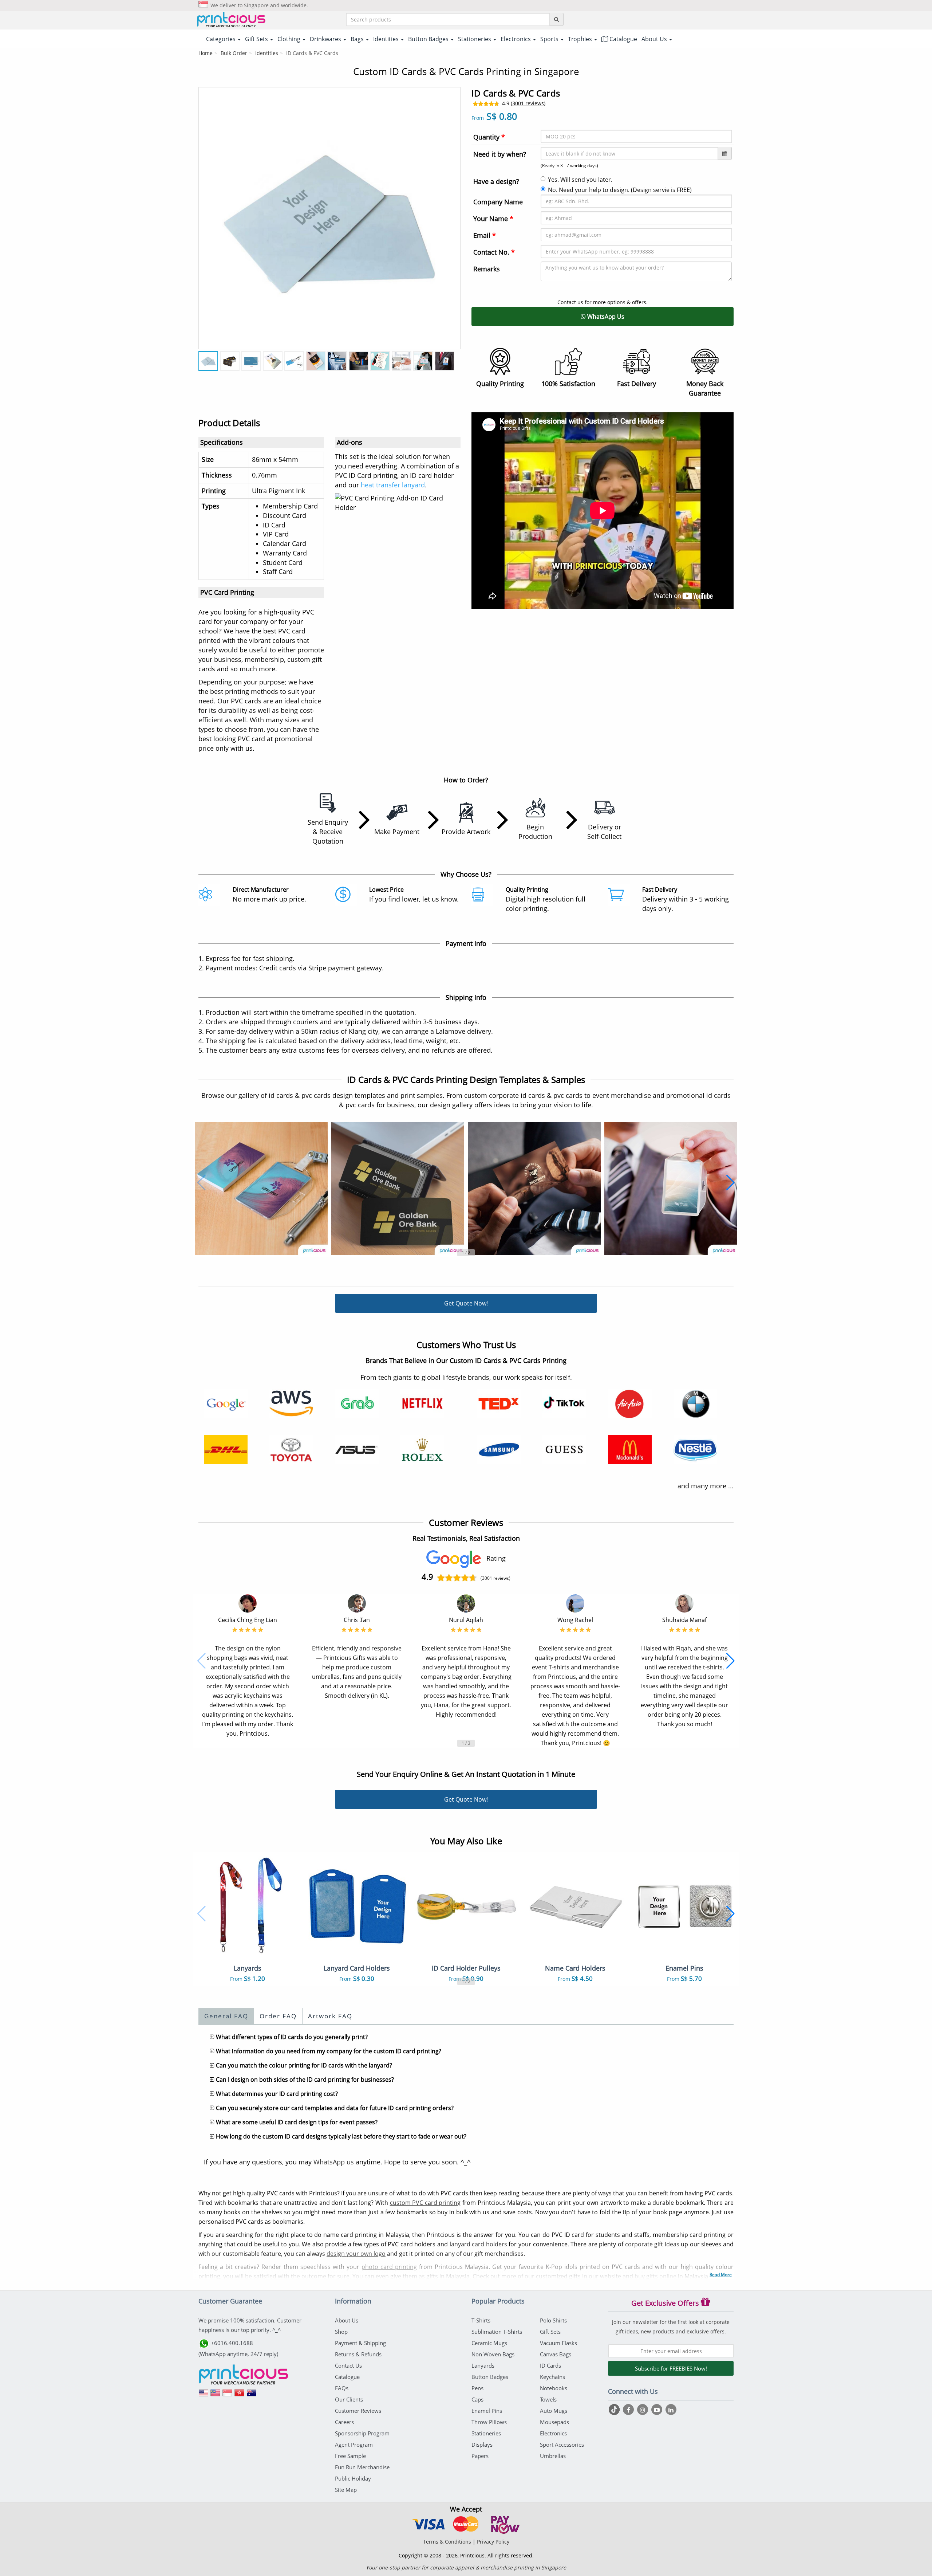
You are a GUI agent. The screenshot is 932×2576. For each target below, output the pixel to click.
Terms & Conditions (447, 2542)
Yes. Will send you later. (580, 180)
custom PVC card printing (425, 2203)
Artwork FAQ (330, 2016)
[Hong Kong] (240, 2395)
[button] (202, 1183)
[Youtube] (658, 2410)
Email (485, 235)
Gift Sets (550, 2332)
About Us (347, 2320)
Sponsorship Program (362, 2433)
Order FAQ (278, 2016)
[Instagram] (643, 2410)
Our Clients (349, 2399)
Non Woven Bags (493, 2354)
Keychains (552, 2377)
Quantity (489, 137)
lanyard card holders (478, 2244)
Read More (721, 2275)
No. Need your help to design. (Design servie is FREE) (620, 190)
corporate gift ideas (652, 2244)
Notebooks (554, 2388)
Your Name (493, 219)
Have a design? (496, 181)
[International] (204, 2395)
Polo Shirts (553, 2320)
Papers (480, 2456)
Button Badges (490, 2377)
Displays (482, 2445)
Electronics (553, 2433)
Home (206, 53)
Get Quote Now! (466, 1303)
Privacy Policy (493, 2542)
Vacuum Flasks (558, 2343)
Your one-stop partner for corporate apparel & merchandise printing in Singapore (466, 2567)
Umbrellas (553, 2456)
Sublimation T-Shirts (497, 2332)
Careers (344, 2422)
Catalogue (623, 39)
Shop (341, 2332)
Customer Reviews (358, 2411)
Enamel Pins (487, 2411)
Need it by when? (500, 154)
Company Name (498, 202)
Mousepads (554, 2422)
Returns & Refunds (358, 2354)
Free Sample (350, 2456)
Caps (477, 2399)
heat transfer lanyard (393, 485)
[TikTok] (615, 2410)
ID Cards (550, 2365)
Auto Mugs (554, 2411)
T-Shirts (481, 2320)
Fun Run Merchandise (362, 2467)
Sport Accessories (562, 2445)
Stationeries (486, 2433)
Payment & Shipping (360, 2343)
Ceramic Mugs (489, 2343)
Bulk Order (234, 53)
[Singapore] (228, 2395)
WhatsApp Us (605, 317)
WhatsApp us (334, 2162)
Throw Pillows (489, 2422)
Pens (477, 2388)
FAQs (342, 2388)
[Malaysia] (216, 2395)
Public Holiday (353, 2478)
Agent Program (354, 2445)
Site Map (346, 2490)
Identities (267, 53)
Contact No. (494, 252)
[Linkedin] (671, 2410)
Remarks (487, 269)
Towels (548, 2399)
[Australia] (252, 2395)
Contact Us (348, 2365)
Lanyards (483, 2365)
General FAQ (226, 2016)
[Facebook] (629, 2410)
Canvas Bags (556, 2354)
